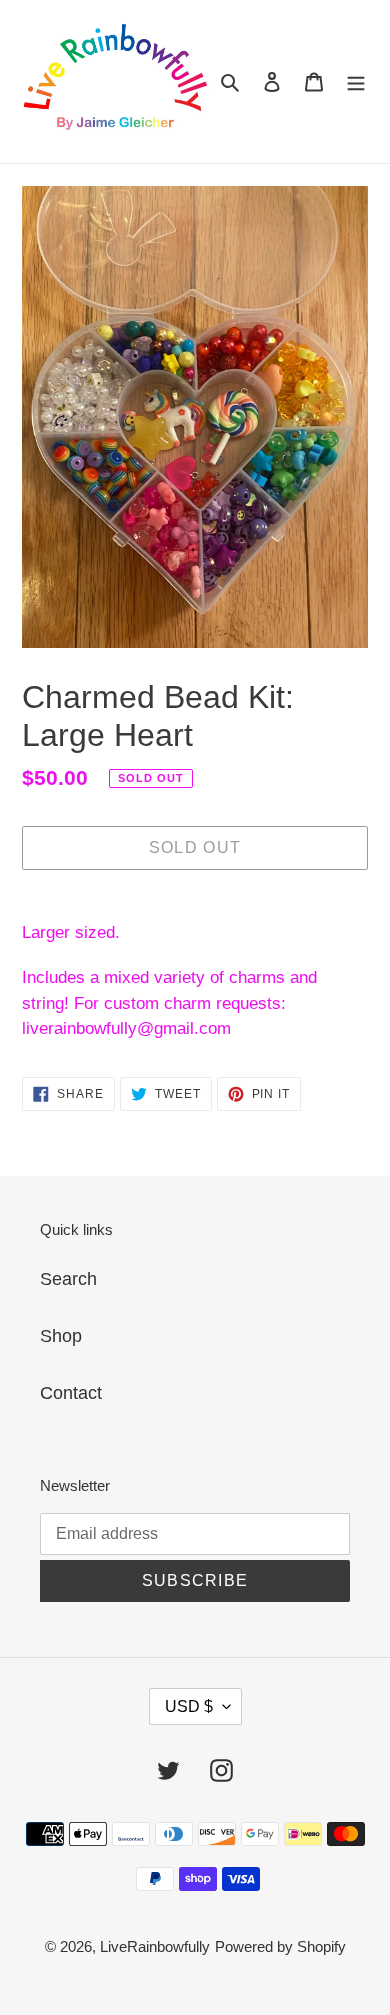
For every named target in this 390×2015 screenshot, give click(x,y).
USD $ (189, 1706)
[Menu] (356, 81)
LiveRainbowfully (155, 1946)
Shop (61, 1336)
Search (68, 1279)
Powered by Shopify (280, 1946)
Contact (71, 1393)
